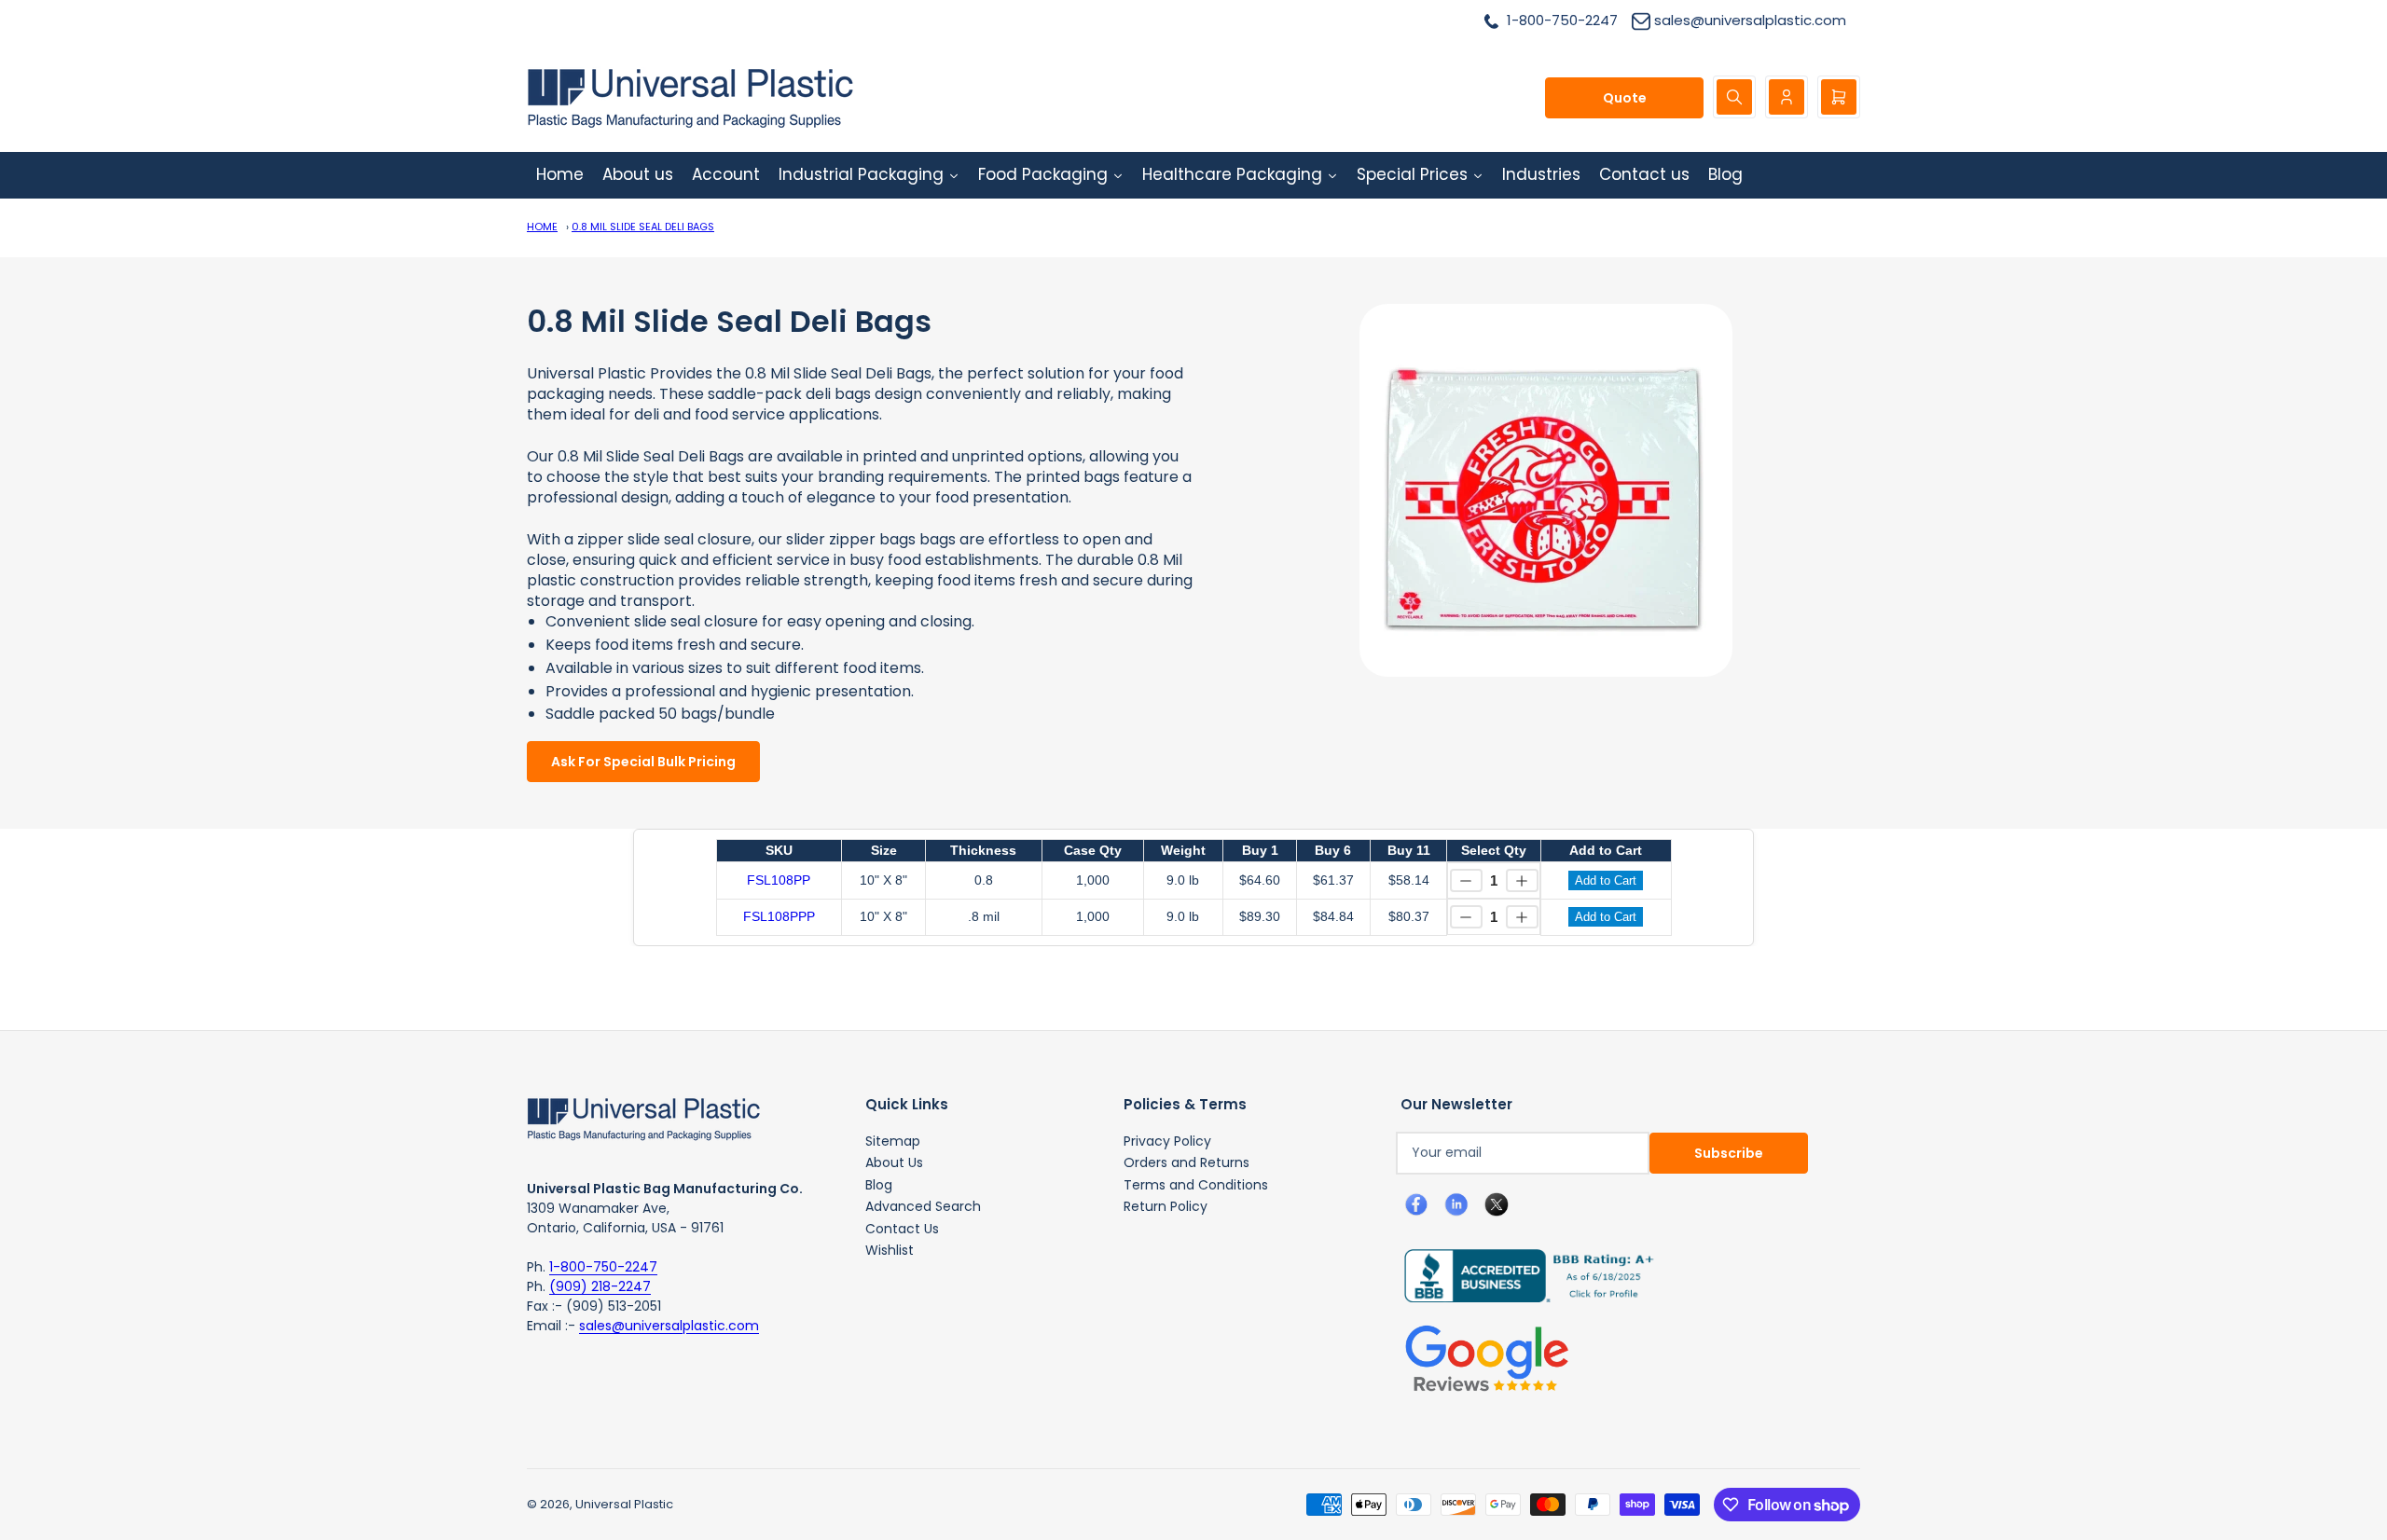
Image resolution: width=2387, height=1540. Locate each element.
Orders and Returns (1187, 1162)
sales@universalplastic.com (669, 1326)
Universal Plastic (624, 1504)
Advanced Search (923, 1206)
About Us (894, 1162)
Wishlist (890, 1250)
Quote (1625, 98)
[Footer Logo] (643, 1117)
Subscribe (1729, 1153)
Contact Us (902, 1229)
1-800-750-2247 (603, 1267)
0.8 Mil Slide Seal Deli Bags (643, 227)
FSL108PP (779, 880)
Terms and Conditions (1196, 1185)
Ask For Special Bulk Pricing (643, 762)
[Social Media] (1522, 1274)
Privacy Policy (1167, 1141)
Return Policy (1166, 1206)
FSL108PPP (779, 916)
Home (542, 227)
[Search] (1734, 97)
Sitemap (893, 1141)
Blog (879, 1185)
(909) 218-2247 (600, 1286)
